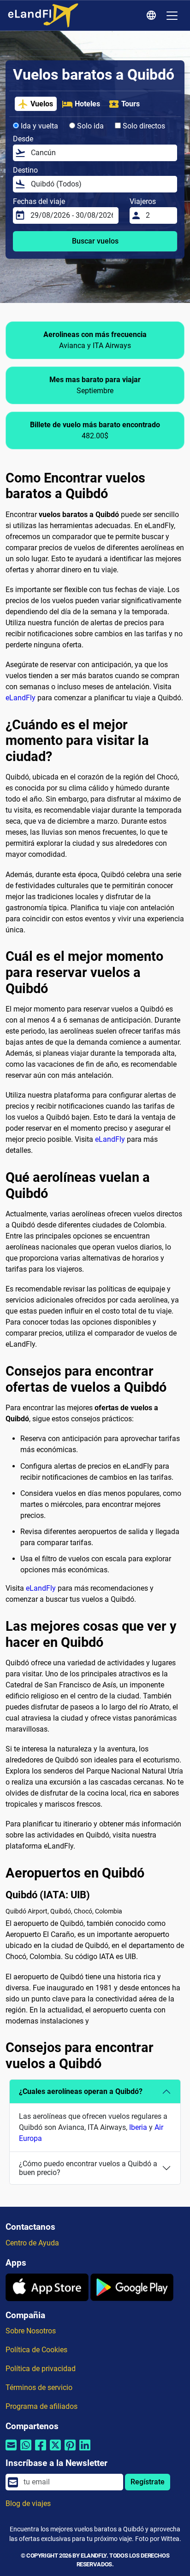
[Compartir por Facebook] (41, 2451)
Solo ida (89, 126)
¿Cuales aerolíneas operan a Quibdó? (81, 2091)
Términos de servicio (39, 2387)
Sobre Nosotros (31, 2331)
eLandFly (21, 698)
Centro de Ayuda (32, 2243)
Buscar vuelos (95, 241)
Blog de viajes (28, 2503)
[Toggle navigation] (172, 16)
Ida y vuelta (39, 126)
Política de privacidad (41, 2369)
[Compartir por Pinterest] (70, 2451)
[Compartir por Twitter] (55, 2451)
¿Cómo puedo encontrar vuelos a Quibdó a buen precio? (88, 2168)
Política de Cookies (36, 2350)
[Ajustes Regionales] (153, 16)
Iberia (138, 2127)
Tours (131, 104)
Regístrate (148, 2482)
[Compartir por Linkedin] (85, 2451)
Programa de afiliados (42, 2406)
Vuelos (42, 104)
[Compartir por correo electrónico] (11, 2451)
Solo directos (143, 126)
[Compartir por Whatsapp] (26, 2451)
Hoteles (87, 104)
